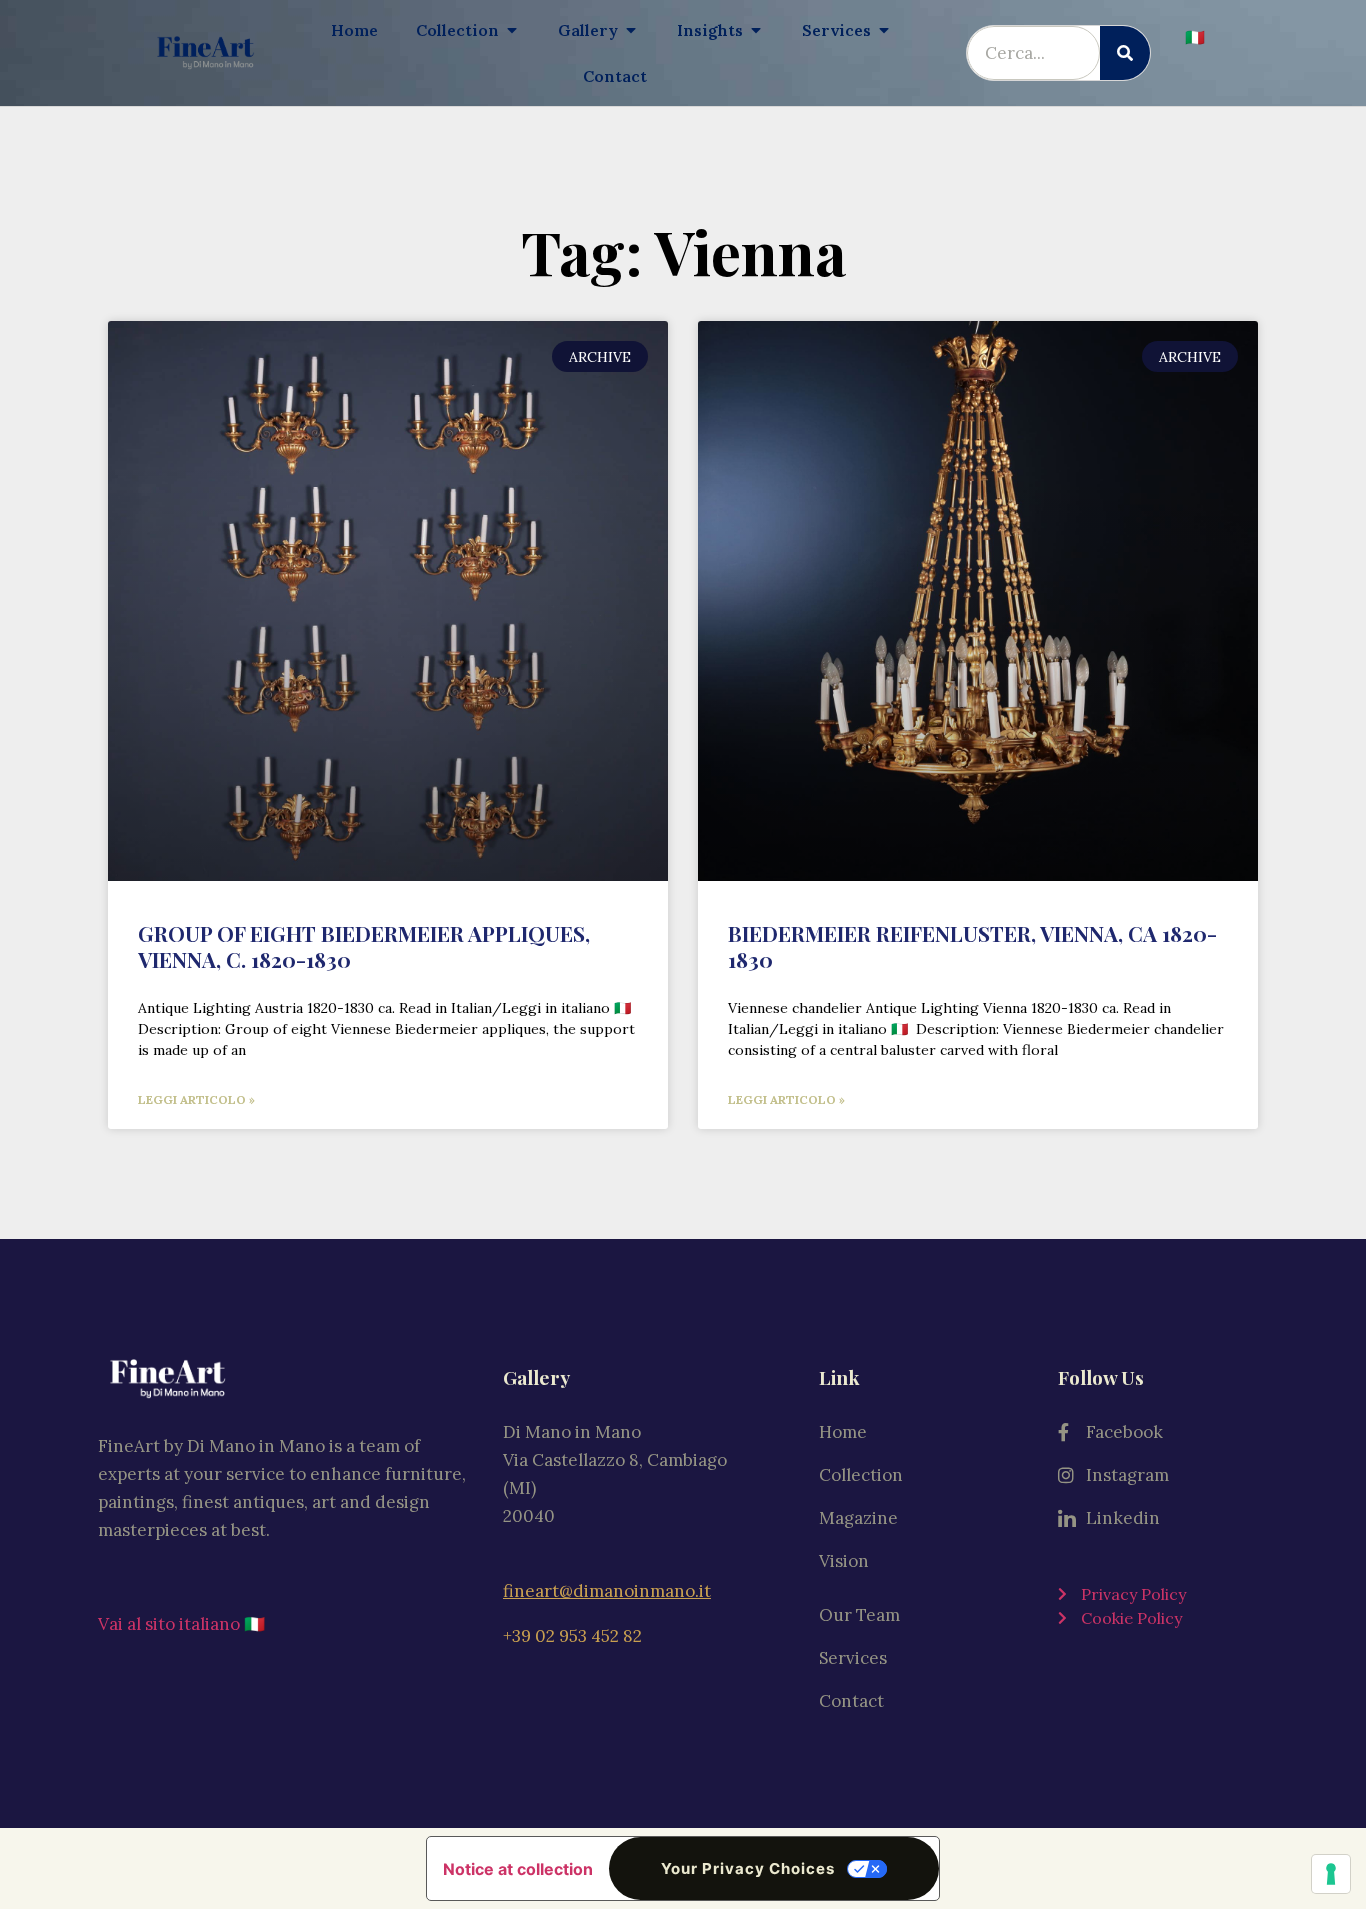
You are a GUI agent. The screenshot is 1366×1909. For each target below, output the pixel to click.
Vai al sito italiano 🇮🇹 (181, 1624)
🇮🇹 (1195, 37)
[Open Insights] (756, 30)
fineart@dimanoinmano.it (607, 1591)
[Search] (1125, 53)
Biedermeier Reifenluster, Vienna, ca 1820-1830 (972, 946)
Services (853, 1658)
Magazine (858, 1518)
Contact (851, 1701)
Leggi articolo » (196, 1099)
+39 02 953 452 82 (572, 1636)
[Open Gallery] (631, 30)
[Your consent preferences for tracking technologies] (1331, 1874)
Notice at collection (518, 1869)
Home (843, 1432)
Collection (861, 1475)
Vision (844, 1561)
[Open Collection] (512, 30)
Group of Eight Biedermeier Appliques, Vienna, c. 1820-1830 (364, 946)
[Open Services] (884, 30)
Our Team (859, 1615)
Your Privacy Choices (748, 1868)
